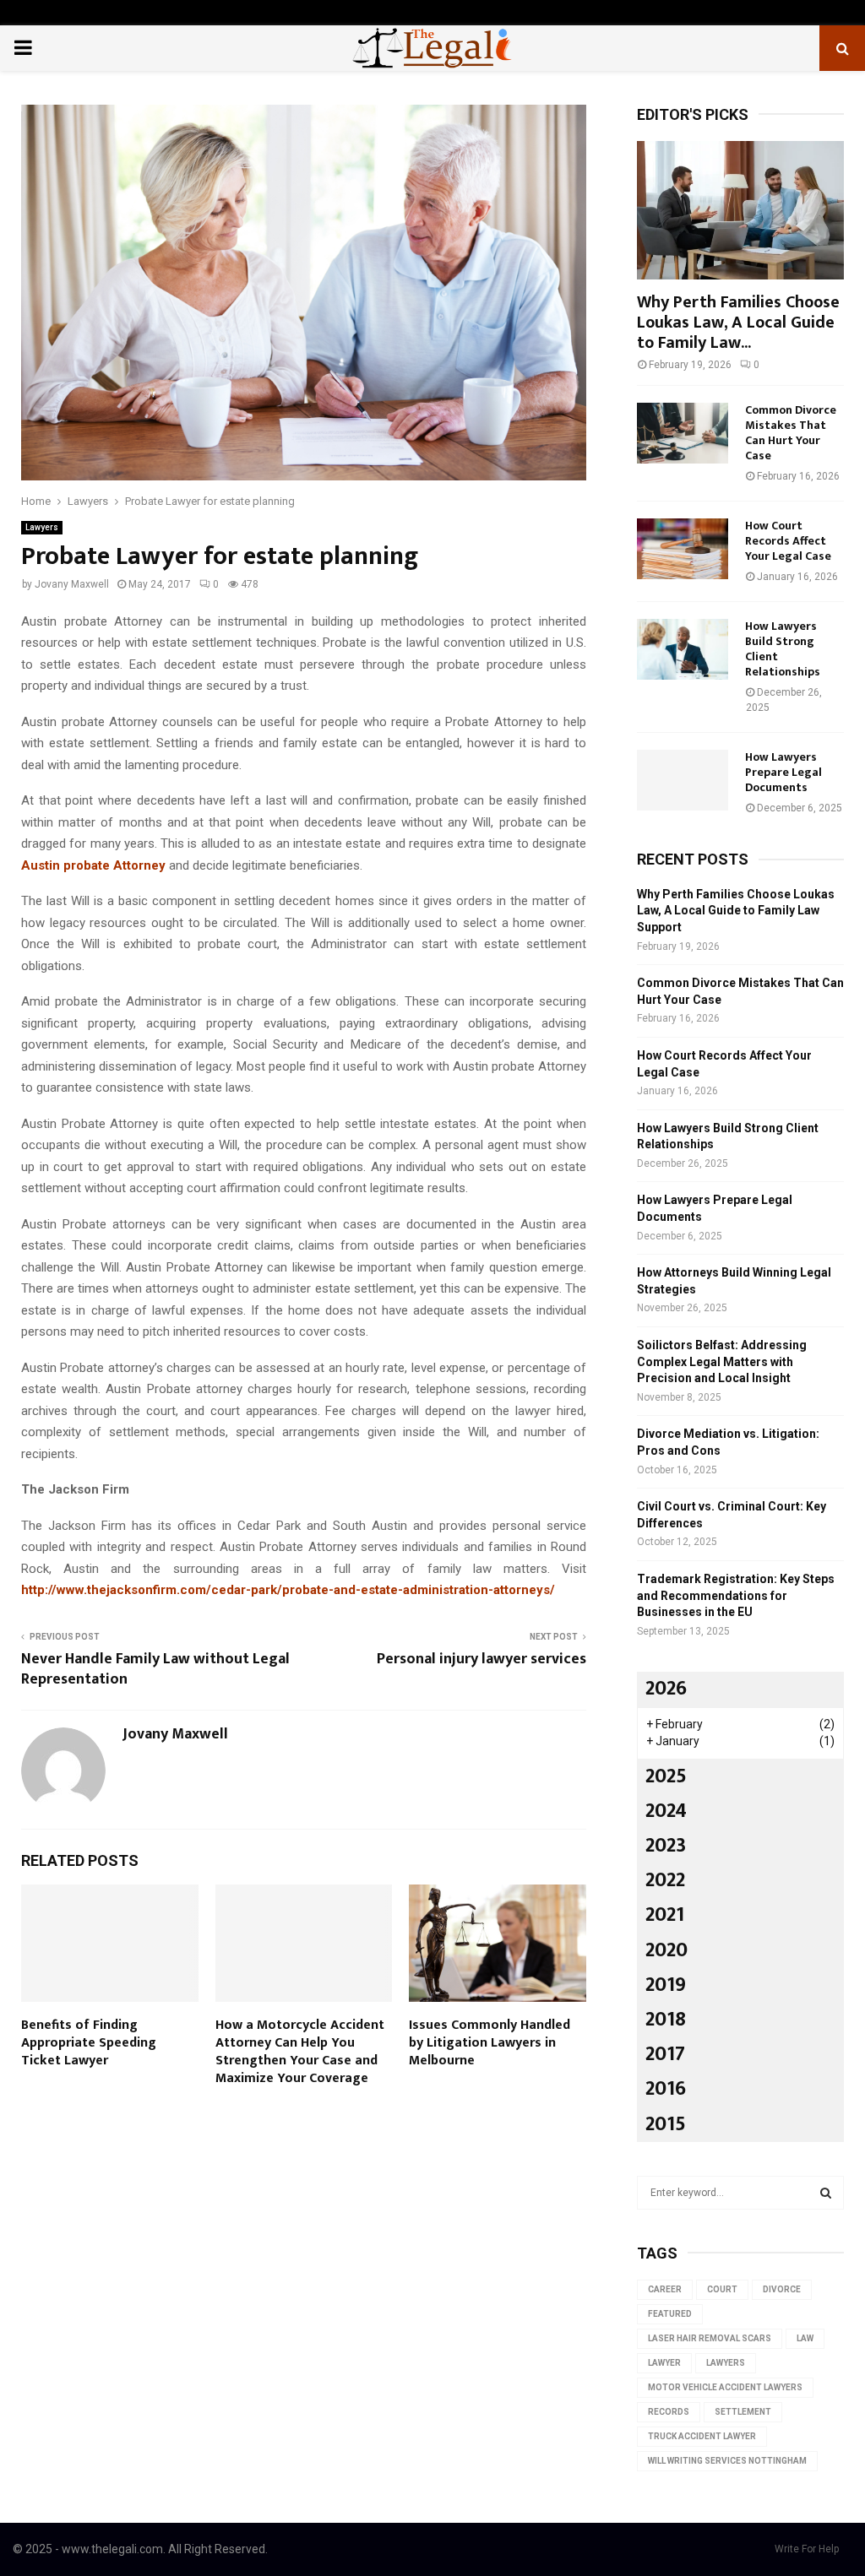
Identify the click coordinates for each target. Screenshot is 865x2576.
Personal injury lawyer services (481, 1659)
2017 (665, 2054)
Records (669, 2412)
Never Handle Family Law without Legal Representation (155, 1669)
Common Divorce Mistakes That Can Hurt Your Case (791, 433)
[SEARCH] (826, 2193)
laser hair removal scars (710, 2338)
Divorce (782, 2289)
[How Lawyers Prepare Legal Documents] (683, 780)
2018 (666, 2020)
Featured (670, 2314)
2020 (666, 1950)
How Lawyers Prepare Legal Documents (783, 772)
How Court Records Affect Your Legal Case (788, 541)
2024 (666, 1811)
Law (805, 2338)
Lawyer (664, 2363)
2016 (666, 2089)
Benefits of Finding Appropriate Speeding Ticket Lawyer (89, 2043)
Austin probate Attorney (93, 865)
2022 (665, 1880)
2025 (666, 1776)
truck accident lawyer (702, 2436)
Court (722, 2289)
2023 (666, 1846)
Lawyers (42, 527)
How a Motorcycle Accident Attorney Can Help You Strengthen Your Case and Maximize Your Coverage (300, 2051)
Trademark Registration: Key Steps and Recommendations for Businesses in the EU (736, 1595)
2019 (666, 1985)
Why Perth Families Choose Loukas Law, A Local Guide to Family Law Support (736, 911)
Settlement (743, 2412)
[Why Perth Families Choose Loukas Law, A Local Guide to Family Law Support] (740, 210)
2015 (666, 2124)
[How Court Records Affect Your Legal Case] (683, 549)
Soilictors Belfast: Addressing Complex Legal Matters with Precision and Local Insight (722, 1361)
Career (665, 2289)
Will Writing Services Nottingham (727, 2461)
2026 (666, 1689)
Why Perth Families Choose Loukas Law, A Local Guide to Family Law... (738, 323)
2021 (665, 1915)
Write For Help (807, 2549)
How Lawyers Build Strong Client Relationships (783, 649)
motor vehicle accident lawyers (725, 2387)
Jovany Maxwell (72, 584)
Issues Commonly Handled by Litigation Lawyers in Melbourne (490, 2043)
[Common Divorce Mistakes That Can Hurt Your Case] (683, 433)
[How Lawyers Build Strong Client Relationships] (683, 649)
